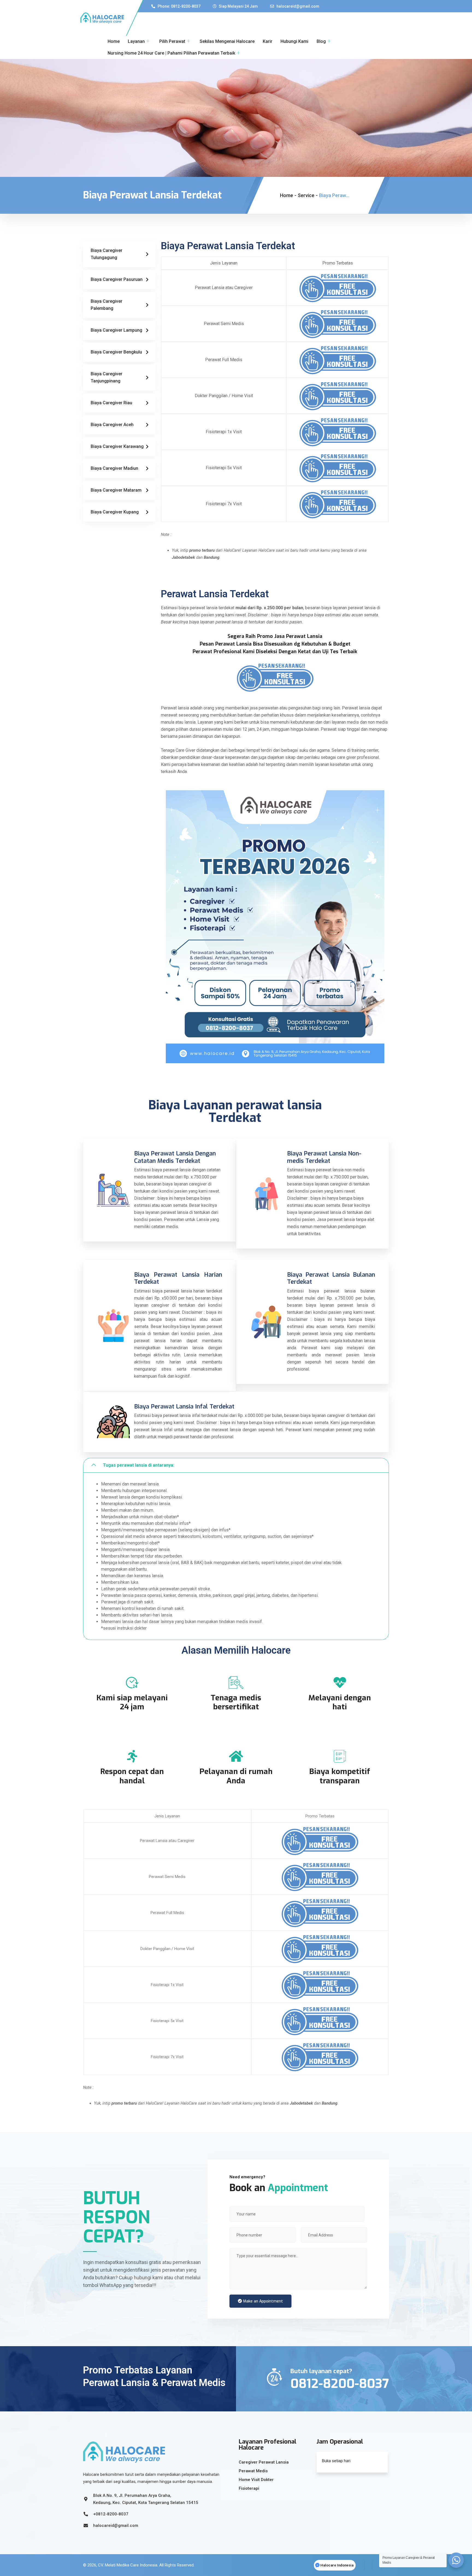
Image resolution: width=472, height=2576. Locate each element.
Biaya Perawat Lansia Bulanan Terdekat (331, 1278)
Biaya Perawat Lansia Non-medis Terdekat (324, 1157)
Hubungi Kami (294, 41)
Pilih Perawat (172, 41)
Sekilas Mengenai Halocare (227, 41)
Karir (268, 41)
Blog (321, 41)
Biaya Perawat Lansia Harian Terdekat (178, 1278)
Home (114, 41)
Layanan (136, 41)
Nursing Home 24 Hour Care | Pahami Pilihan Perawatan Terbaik (171, 53)
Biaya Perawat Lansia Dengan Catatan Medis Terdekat (175, 1157)
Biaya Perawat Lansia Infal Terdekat (184, 1406)
